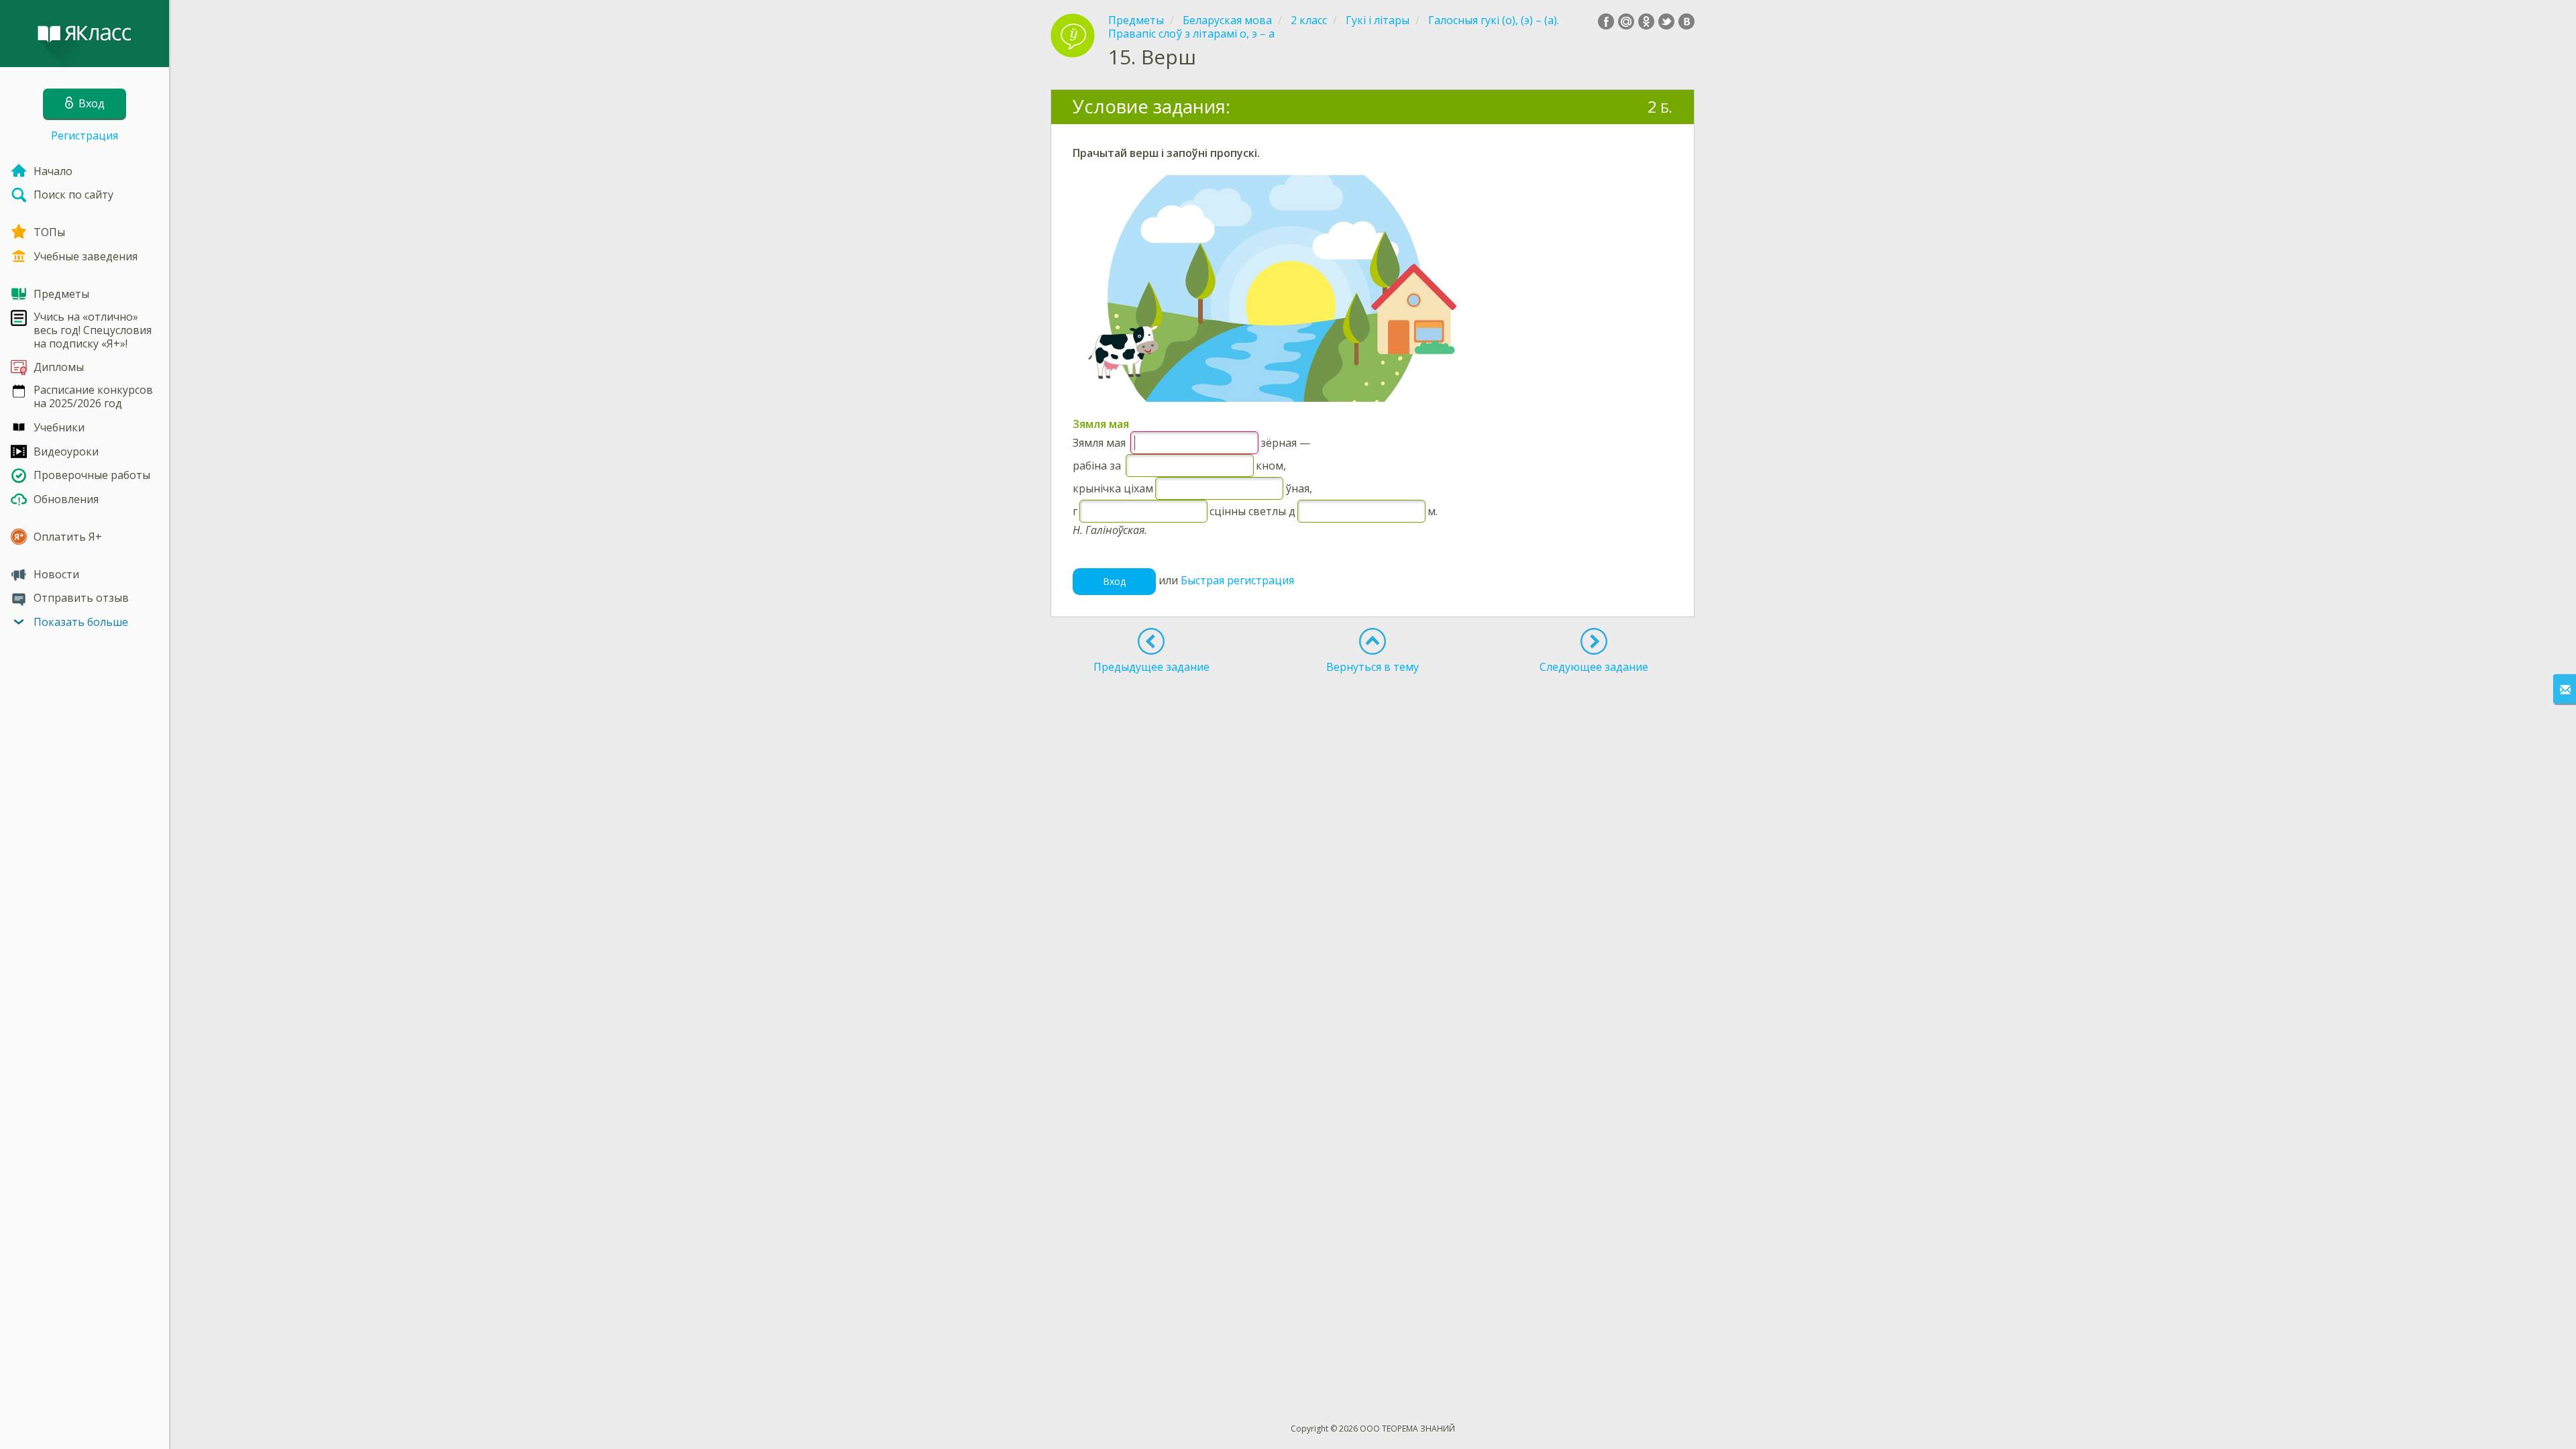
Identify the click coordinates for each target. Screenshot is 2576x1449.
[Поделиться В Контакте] (1686, 21)
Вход (1114, 581)
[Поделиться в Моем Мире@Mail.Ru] (1626, 21)
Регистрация (85, 136)
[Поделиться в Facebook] (1606, 21)
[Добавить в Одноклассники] (1646, 21)
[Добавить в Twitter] (1666, 21)
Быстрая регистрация (1237, 580)
